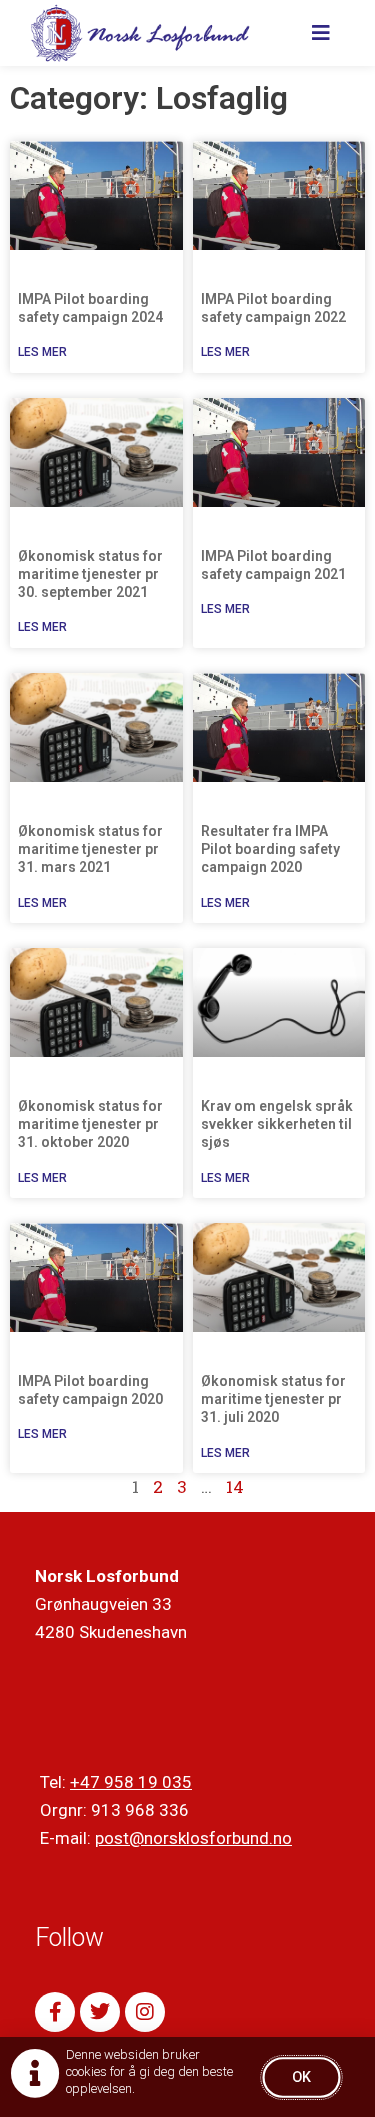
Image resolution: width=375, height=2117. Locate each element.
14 (235, 1486)
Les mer (42, 352)
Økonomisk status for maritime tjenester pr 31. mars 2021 (90, 849)
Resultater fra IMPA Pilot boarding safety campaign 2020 (270, 849)
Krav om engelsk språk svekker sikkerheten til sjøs (277, 1124)
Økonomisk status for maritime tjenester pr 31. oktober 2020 (90, 1124)
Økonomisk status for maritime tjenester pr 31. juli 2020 (273, 1399)
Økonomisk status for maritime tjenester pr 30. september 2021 (90, 574)
